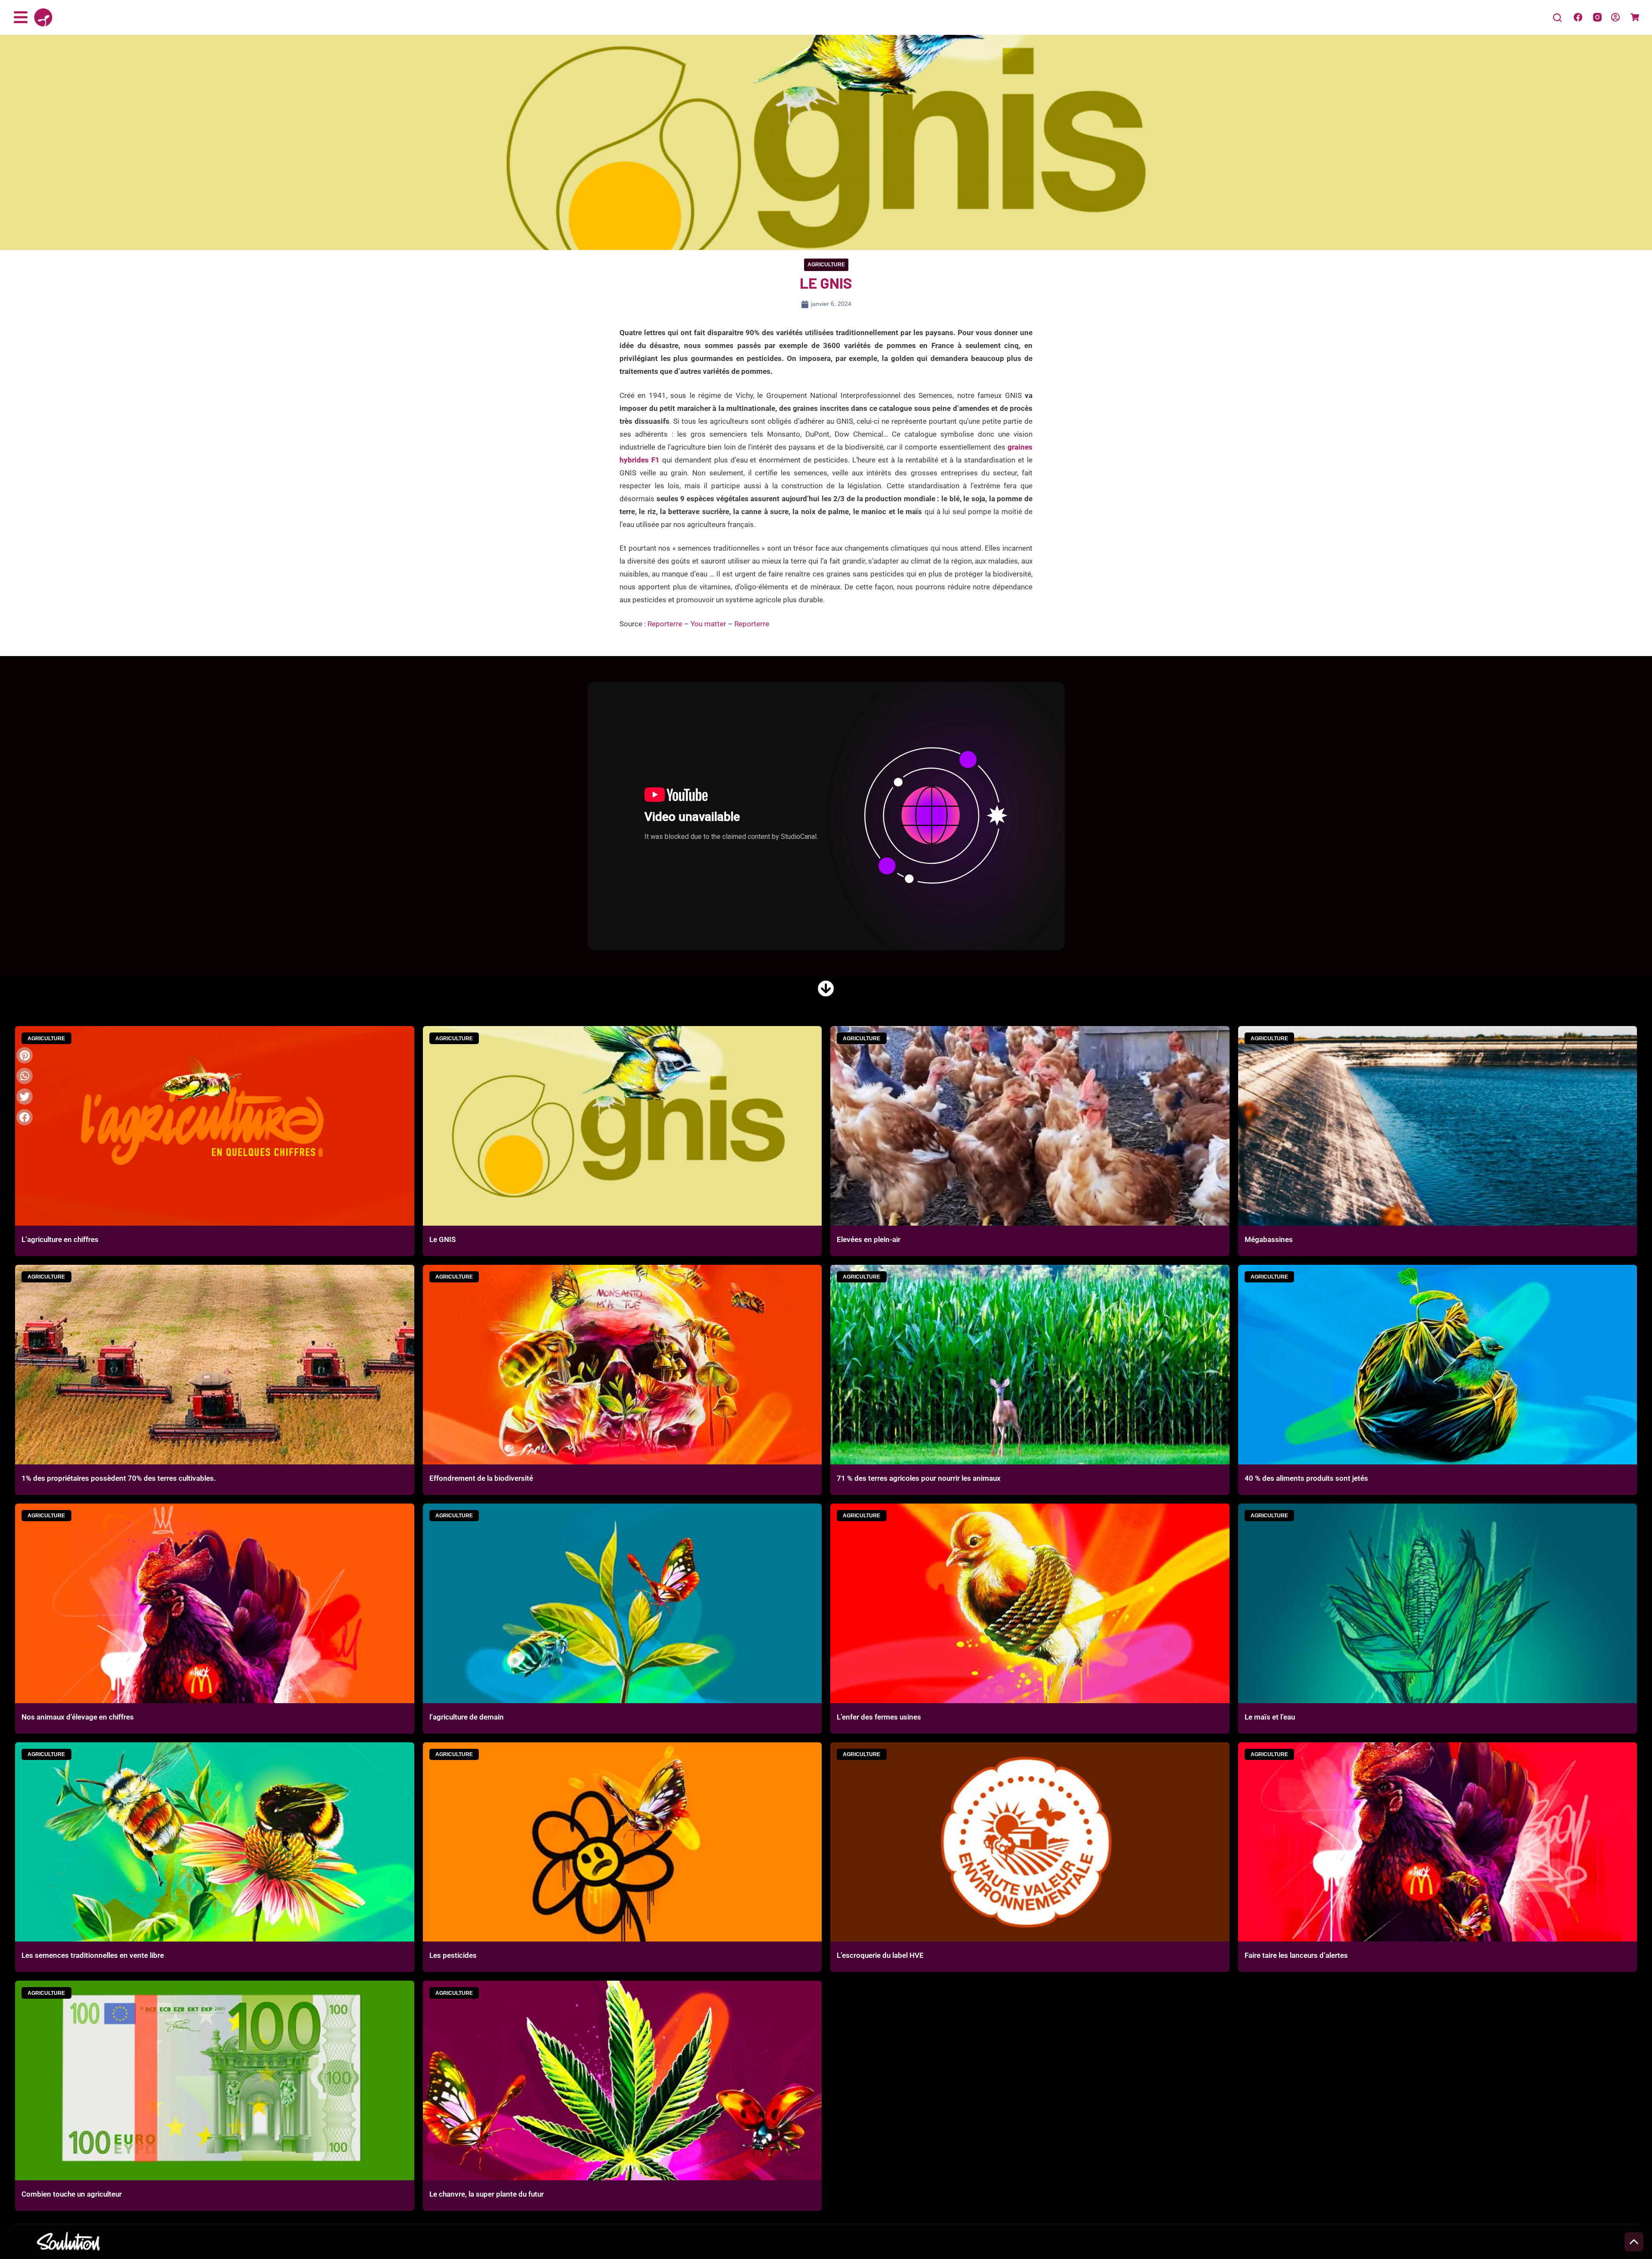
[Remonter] (1634, 2242)
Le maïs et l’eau (1270, 1717)
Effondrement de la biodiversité (481, 1478)
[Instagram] (1597, 17)
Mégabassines (1269, 1239)
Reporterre (665, 624)
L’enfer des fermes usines (879, 1717)
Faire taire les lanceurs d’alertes (1296, 1955)
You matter (708, 624)
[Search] (1557, 18)
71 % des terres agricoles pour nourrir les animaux (919, 1478)
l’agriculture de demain (467, 1717)
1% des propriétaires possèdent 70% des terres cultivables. (119, 1478)
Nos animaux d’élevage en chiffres (78, 1717)
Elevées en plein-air (869, 1239)
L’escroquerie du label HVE (880, 1955)
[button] (25, 1117)
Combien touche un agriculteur (72, 2194)
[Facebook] (1578, 17)
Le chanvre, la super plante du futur (487, 2194)
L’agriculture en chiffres (60, 1239)
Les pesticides (453, 1955)
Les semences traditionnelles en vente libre (93, 1955)
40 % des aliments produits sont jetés (1306, 1478)
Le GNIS (442, 1239)
